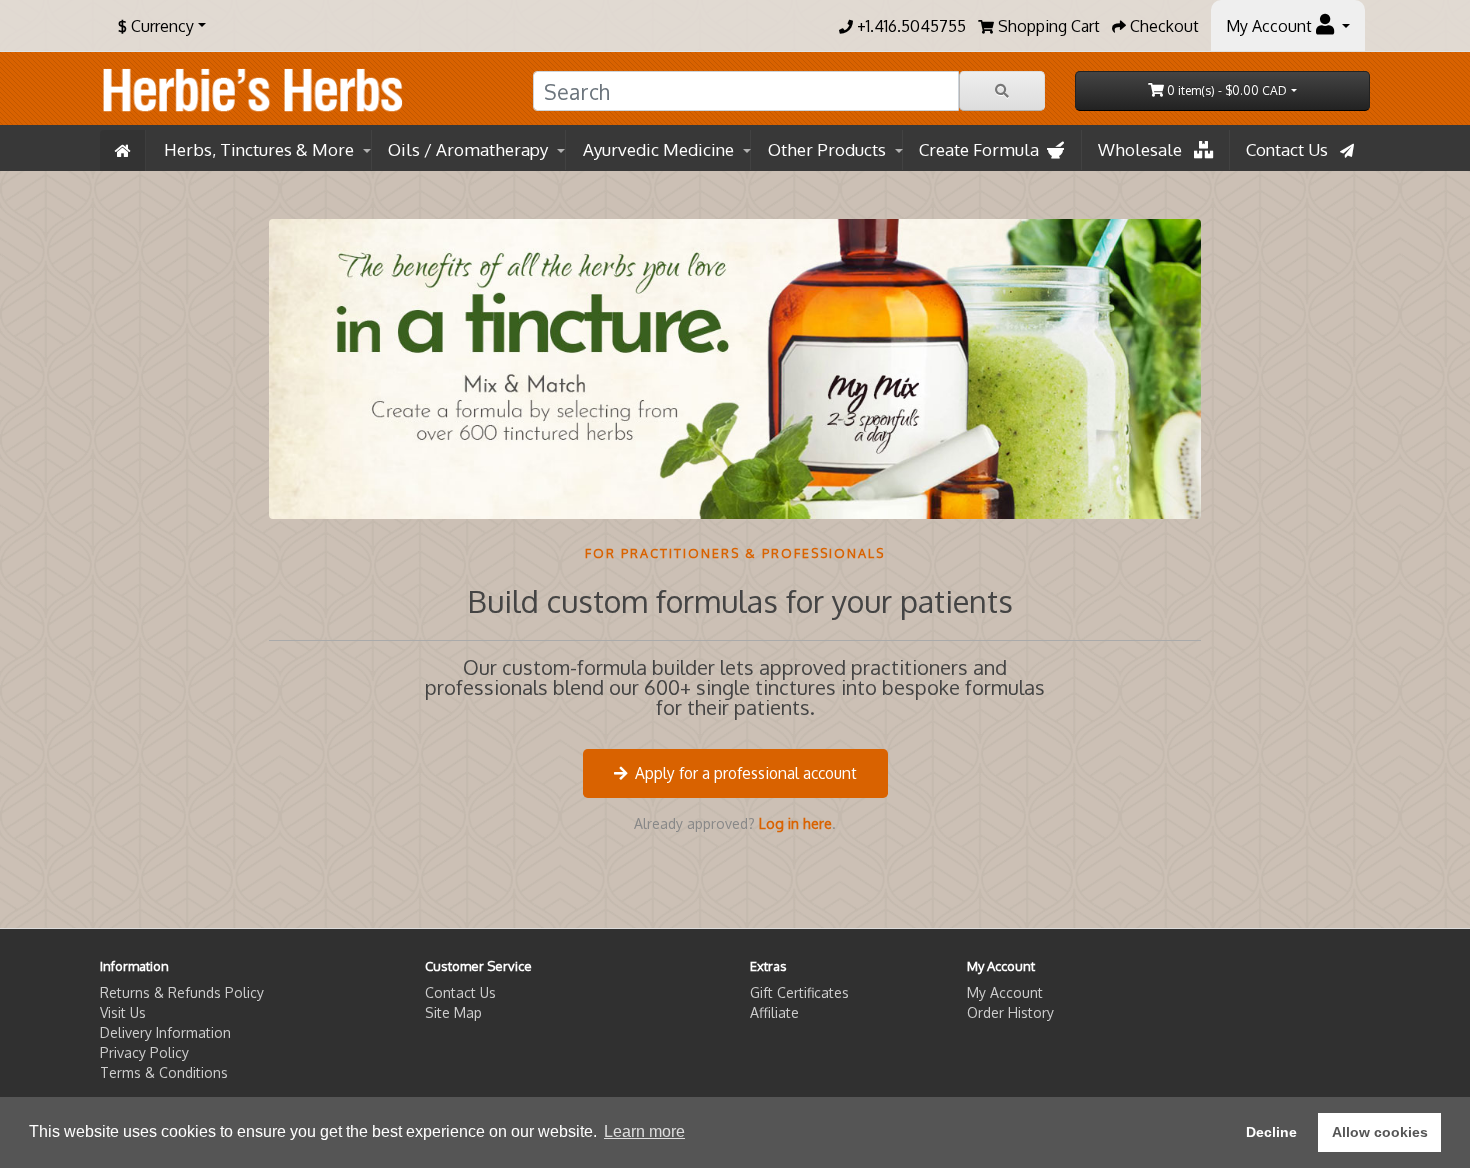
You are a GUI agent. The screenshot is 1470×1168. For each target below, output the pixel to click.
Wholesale (1146, 149)
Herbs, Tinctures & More (259, 149)
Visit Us (123, 1012)
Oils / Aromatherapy (468, 149)
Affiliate (774, 1012)
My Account (1005, 992)
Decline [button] (1271, 1132)
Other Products (827, 149)
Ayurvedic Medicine (658, 149)
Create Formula (983, 149)
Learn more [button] (644, 1131)
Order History (1010, 1012)
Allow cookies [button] (1380, 1132)
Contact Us (1293, 149)
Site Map (453, 1012)
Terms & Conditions (164, 1072)
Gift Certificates (799, 992)
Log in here (795, 823)
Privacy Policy (144, 1052)
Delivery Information (165, 1032)
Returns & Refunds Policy (182, 992)
